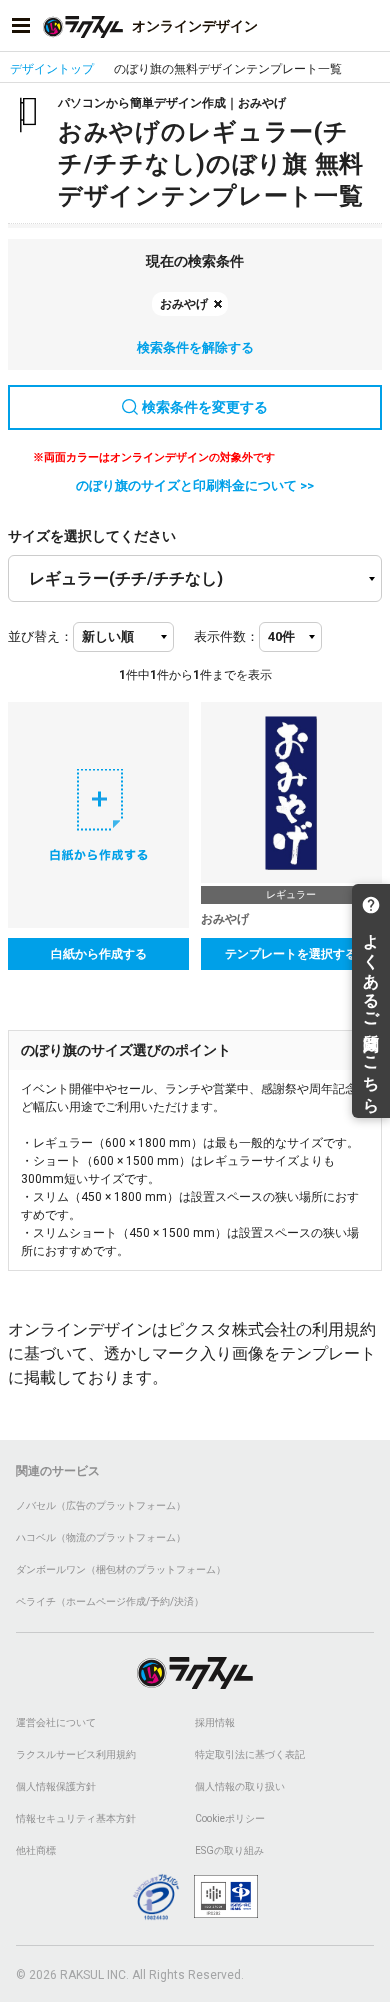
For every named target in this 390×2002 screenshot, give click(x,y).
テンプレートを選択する (291, 954)
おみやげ (184, 304)
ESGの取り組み (229, 1850)
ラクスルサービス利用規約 (76, 1754)
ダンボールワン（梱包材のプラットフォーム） (121, 1569)
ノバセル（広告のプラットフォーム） (101, 1505)
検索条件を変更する (205, 407)
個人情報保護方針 (56, 1786)
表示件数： (226, 636)
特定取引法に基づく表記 (250, 1754)
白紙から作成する (99, 954)
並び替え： (40, 636)
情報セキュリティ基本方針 (76, 1818)
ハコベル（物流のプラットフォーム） (101, 1537)
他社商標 (36, 1850)
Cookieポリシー (230, 1818)
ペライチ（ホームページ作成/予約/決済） (110, 1601)
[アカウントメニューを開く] (369, 26)
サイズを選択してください (92, 536)
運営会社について (56, 1722)
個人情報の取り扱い (240, 1786)
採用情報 (215, 1722)
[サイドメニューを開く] (21, 26)
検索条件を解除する (195, 347)
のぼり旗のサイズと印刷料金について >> (195, 485)
